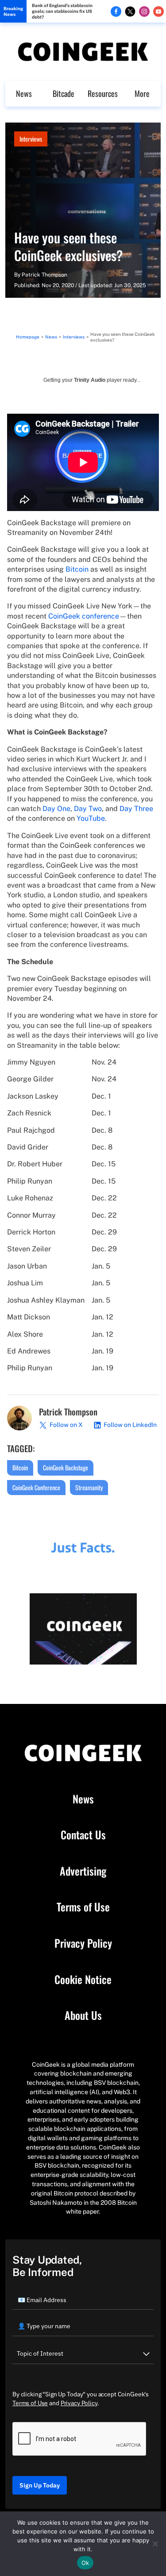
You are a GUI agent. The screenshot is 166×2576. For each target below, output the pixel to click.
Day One (56, 809)
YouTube (91, 818)
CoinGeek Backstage (66, 1467)
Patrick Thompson (44, 275)
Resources (103, 93)
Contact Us (83, 1835)
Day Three (136, 809)
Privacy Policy (83, 1943)
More (142, 93)
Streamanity (89, 1487)
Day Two (88, 809)
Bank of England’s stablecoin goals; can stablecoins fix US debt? (62, 11)
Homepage (28, 337)
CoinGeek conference (84, 616)
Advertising (83, 1871)
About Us (83, 2015)
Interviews (31, 139)
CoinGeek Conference (36, 1487)
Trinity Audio (90, 380)
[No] (155, 2544)
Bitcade (64, 93)
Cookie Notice (83, 1980)
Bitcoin (77, 569)
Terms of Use (83, 1907)
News (24, 93)
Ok (85, 2563)
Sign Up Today (40, 2485)
